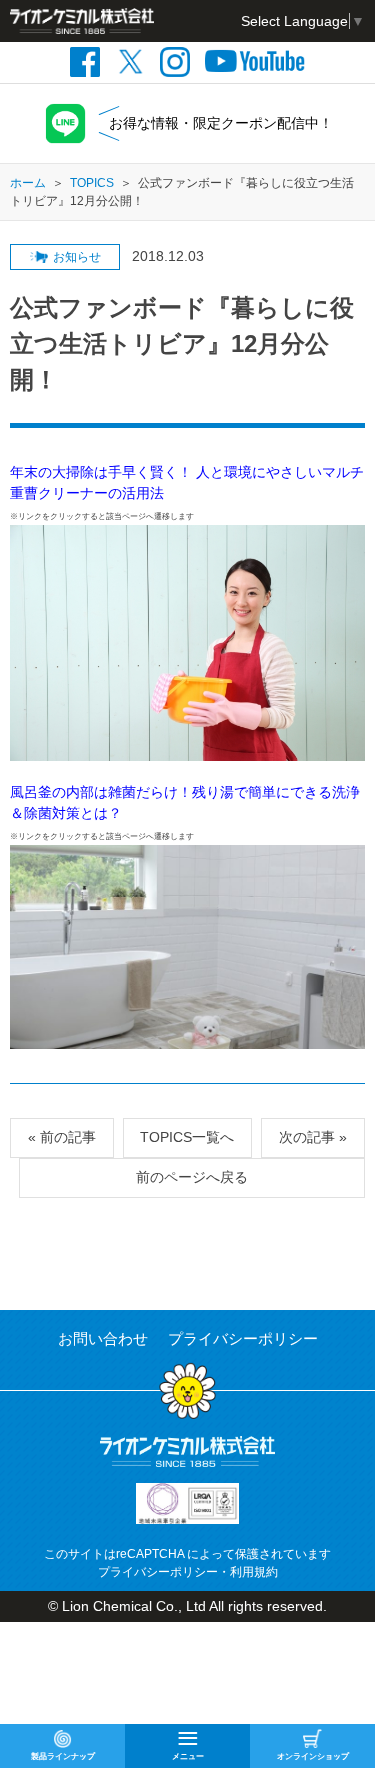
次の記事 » (313, 1137)
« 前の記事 (62, 1137)
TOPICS (92, 183)
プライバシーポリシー (243, 1338)
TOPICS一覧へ (187, 1137)
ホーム (28, 183)
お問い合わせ (103, 1338)
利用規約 (254, 1572)
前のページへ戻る (192, 1177)
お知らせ (77, 257)
